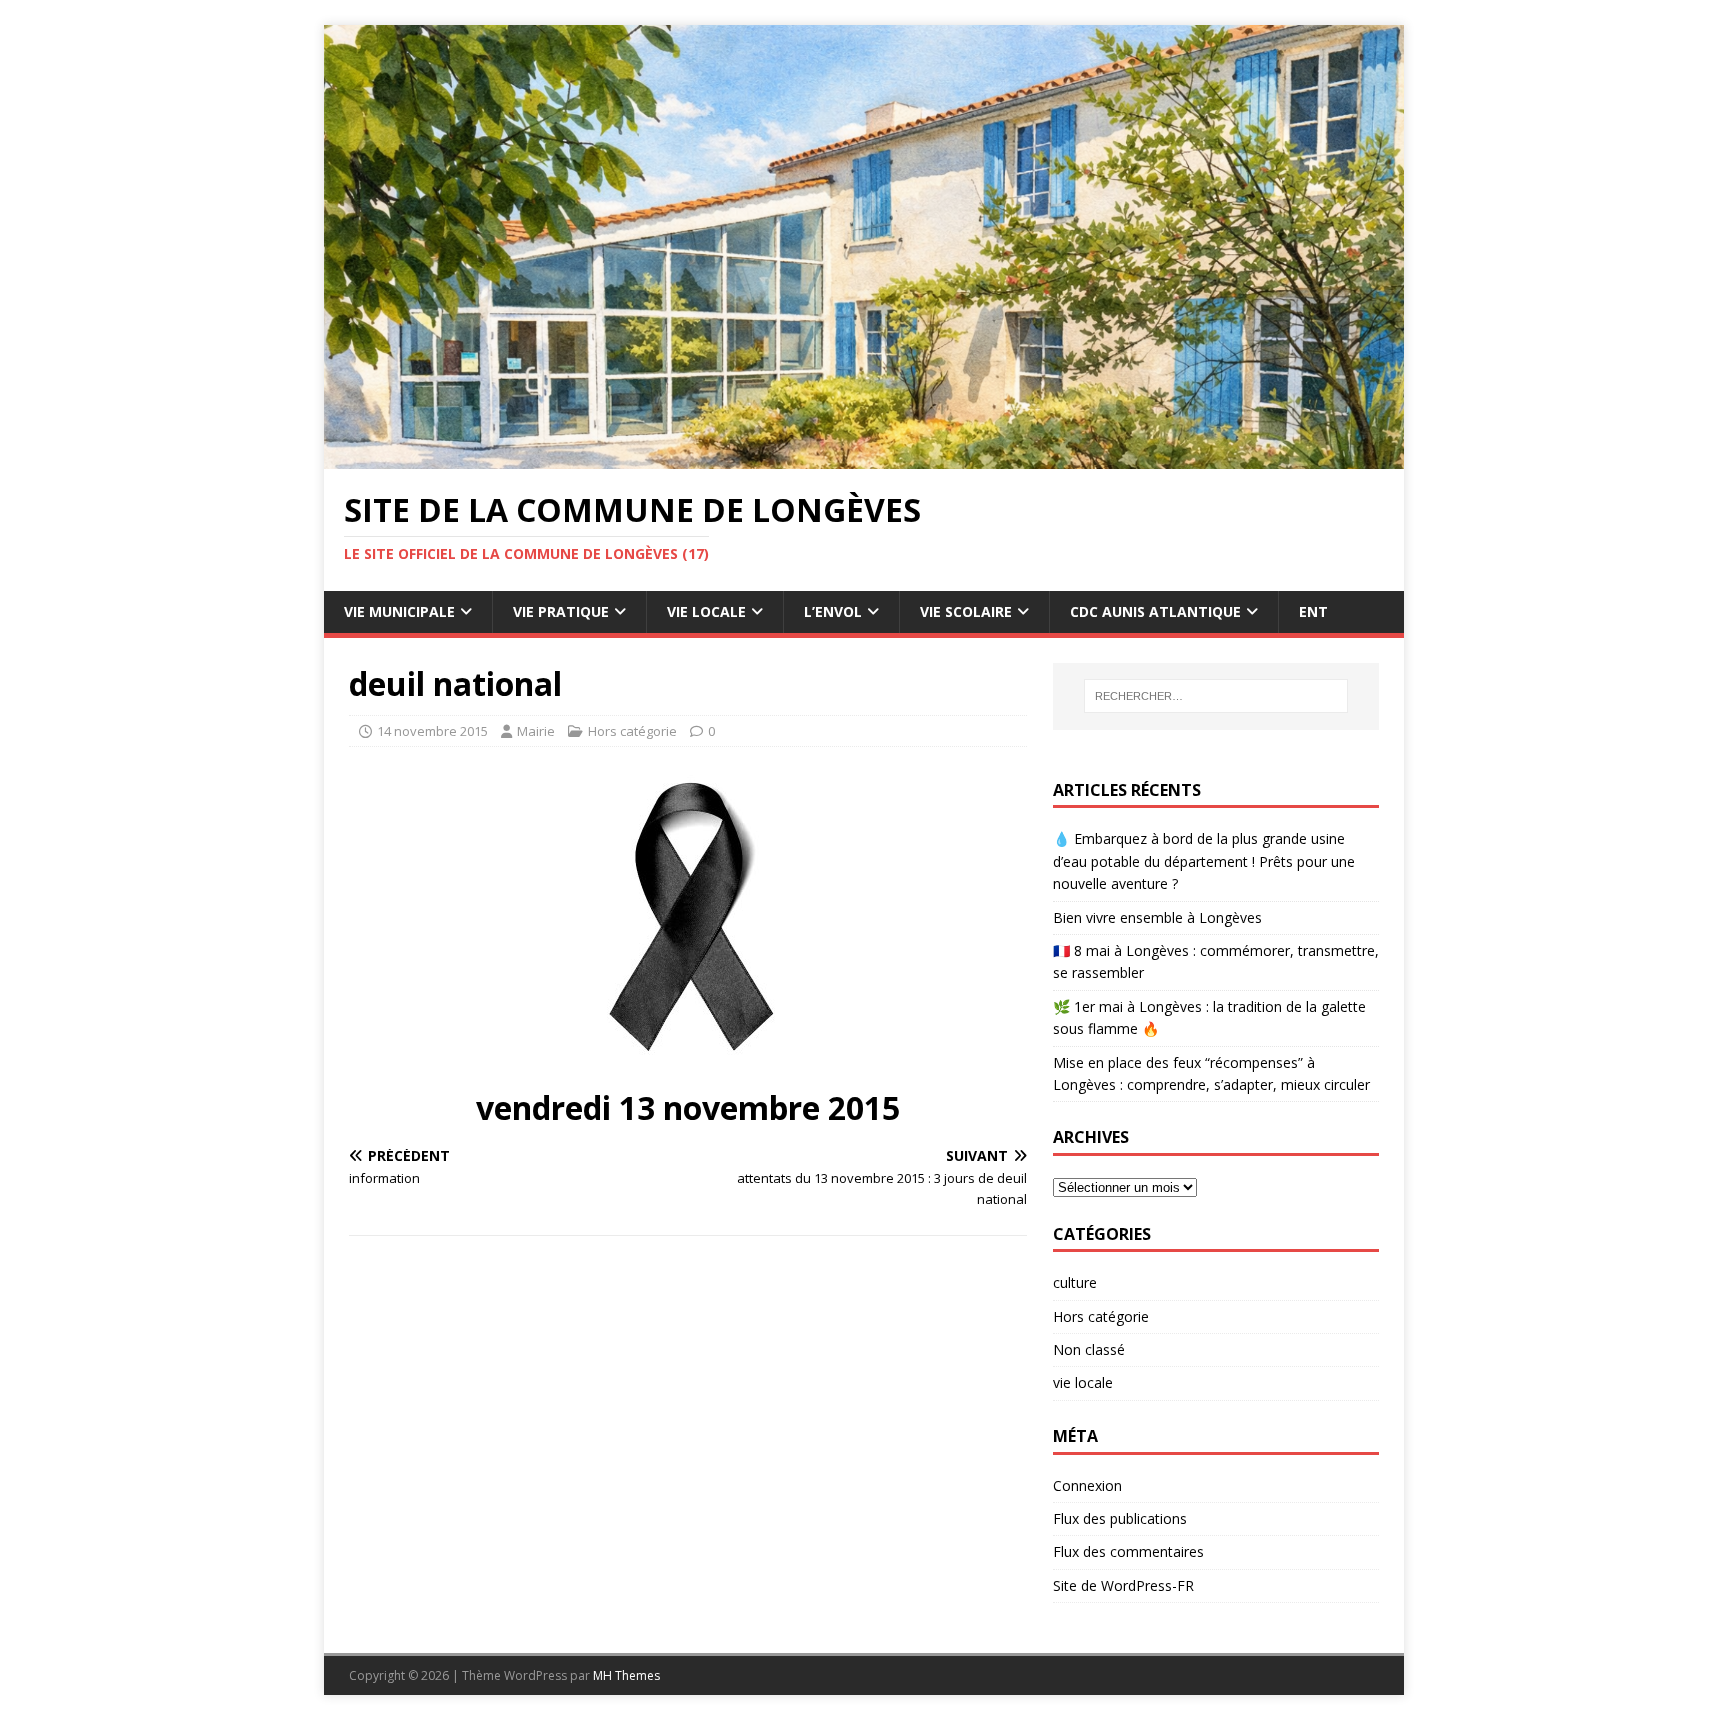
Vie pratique (561, 611)
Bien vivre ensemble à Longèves (1157, 917)
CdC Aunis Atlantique (1155, 611)
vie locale (1083, 1382)
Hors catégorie (632, 731)
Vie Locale (706, 611)
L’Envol (833, 611)
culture (1075, 1282)
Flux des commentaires (1128, 1551)
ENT (1313, 611)
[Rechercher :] (1216, 696)
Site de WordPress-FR (1123, 1585)
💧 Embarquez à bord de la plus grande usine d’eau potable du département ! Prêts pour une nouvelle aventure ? (1204, 861)
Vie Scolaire (966, 611)
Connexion (1087, 1485)
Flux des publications (1120, 1518)
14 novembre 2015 (432, 731)
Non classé (1089, 1349)
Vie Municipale (399, 611)
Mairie (536, 731)
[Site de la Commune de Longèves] (864, 457)
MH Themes (626, 1675)
